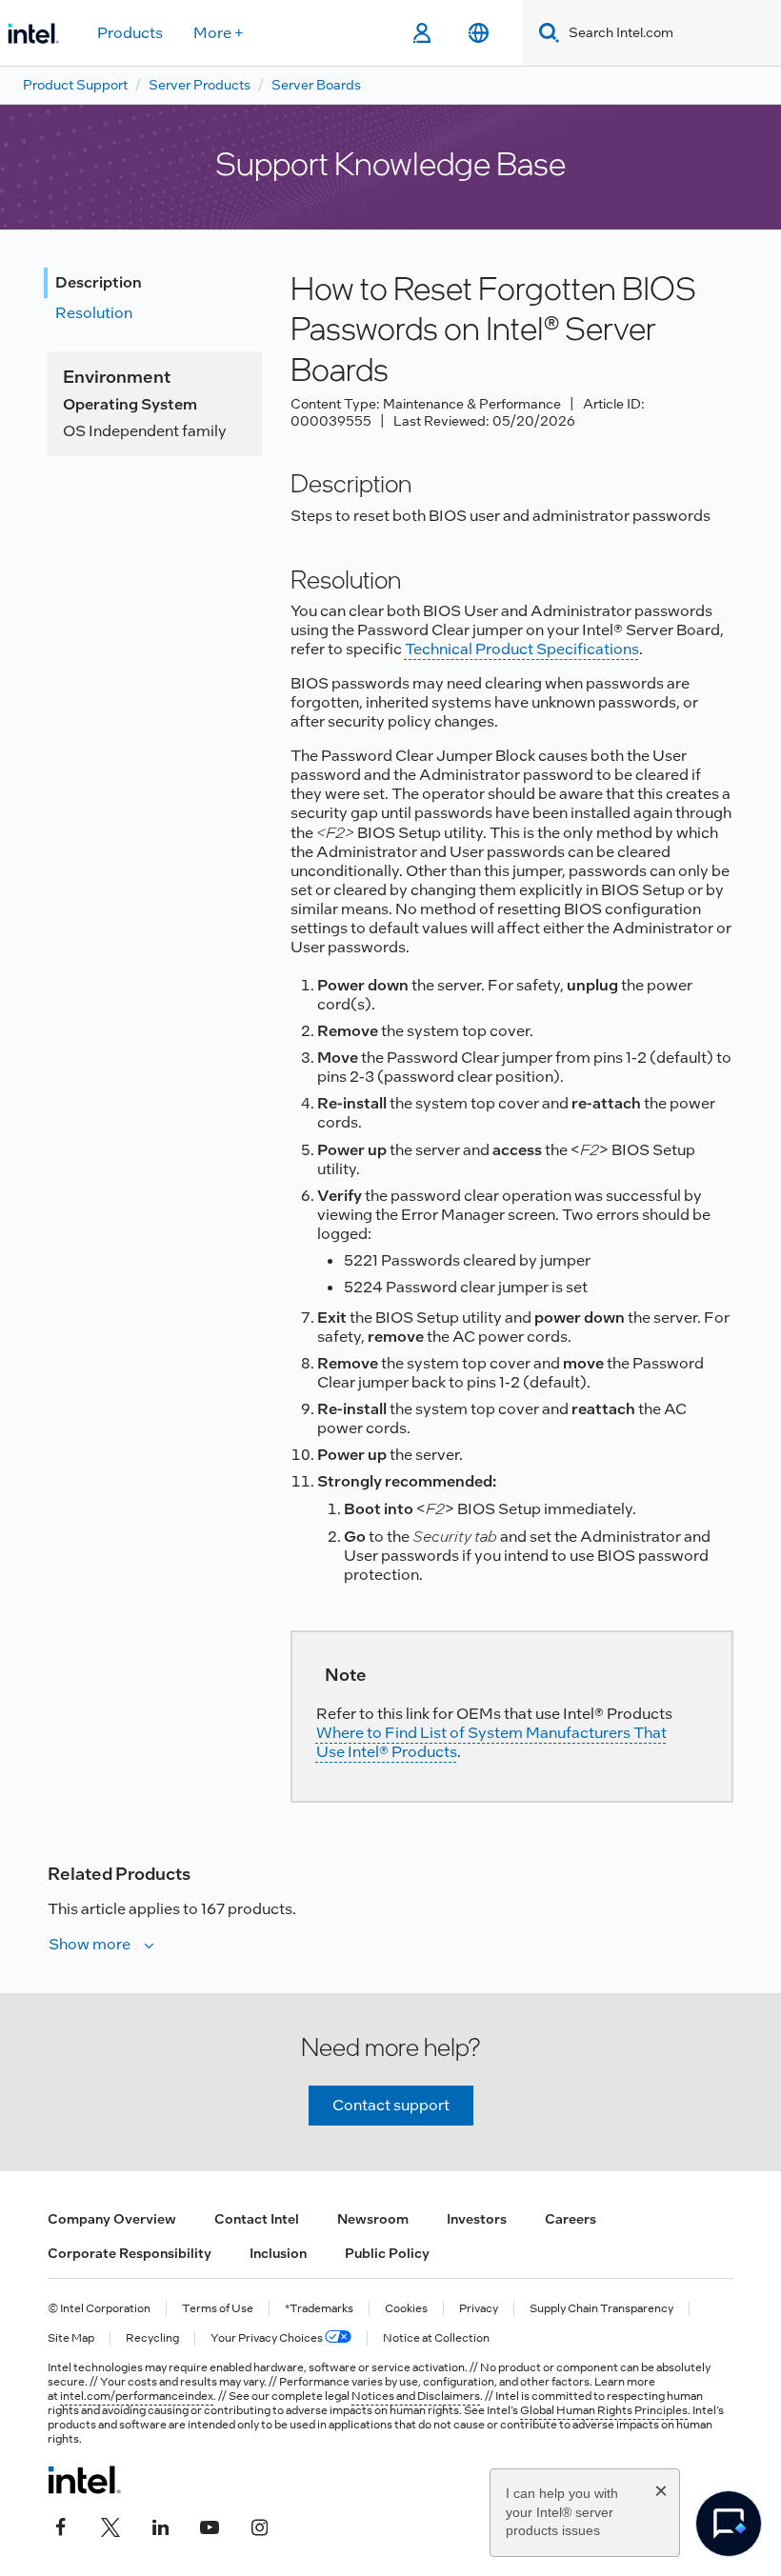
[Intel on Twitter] (110, 2526)
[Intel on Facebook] (61, 2526)
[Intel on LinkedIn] (160, 2526)
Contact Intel (257, 2219)
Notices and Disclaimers (416, 2396)
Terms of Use (218, 2309)
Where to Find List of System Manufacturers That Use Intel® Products (491, 1742)
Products (130, 33)
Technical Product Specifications (522, 649)
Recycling (152, 2338)
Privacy (479, 2309)
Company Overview (112, 2219)
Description (99, 282)
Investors (477, 2219)
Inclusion (278, 2253)
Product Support (75, 85)
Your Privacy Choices (268, 2338)
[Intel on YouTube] (210, 2526)
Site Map (71, 2338)
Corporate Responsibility (130, 2253)
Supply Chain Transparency (601, 2309)
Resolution (94, 313)
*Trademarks (319, 2309)
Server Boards (316, 85)
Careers (571, 2219)
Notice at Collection (436, 2338)
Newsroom (373, 2219)
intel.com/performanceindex (137, 2396)
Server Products (200, 85)
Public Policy (387, 2253)
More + (219, 33)
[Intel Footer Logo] (84, 2480)
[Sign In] (421, 33)
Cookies (406, 2309)
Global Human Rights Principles (604, 2410)
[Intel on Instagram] (259, 2526)
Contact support (391, 2105)
